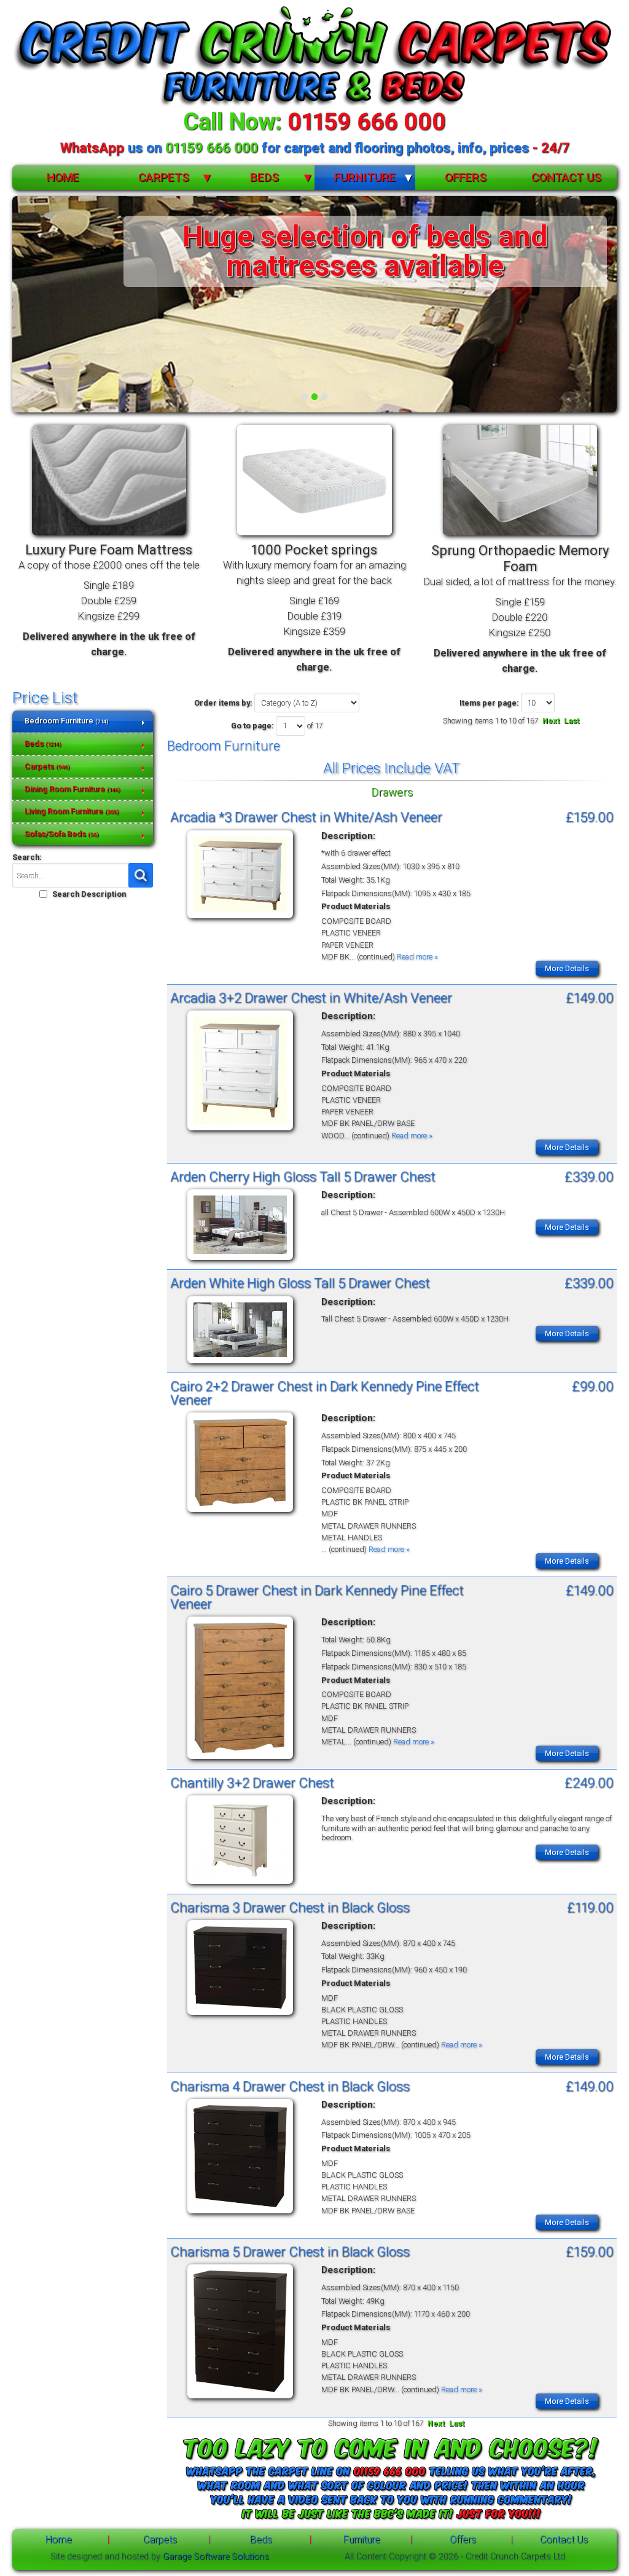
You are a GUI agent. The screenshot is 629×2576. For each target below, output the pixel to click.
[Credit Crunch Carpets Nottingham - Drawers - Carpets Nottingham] (314, 57)
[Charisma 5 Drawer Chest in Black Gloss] (240, 2399)
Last (572, 721)
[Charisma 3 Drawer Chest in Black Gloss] (240, 2015)
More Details (567, 968)
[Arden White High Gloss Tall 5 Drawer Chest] (240, 1364)
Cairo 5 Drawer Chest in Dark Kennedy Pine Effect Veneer (317, 1597)
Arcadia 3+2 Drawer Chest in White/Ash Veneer (311, 998)
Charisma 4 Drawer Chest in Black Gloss (290, 2086)
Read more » (417, 957)
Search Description (89, 894)
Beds (264, 177)
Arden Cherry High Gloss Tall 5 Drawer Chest (303, 1176)
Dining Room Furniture (72, 789)
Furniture (365, 177)
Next (551, 721)
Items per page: (489, 703)
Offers (466, 177)
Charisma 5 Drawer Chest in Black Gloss (290, 2251)
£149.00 (590, 998)
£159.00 (590, 817)
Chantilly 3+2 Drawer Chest (252, 1782)
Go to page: (252, 726)
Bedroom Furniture (66, 721)
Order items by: (223, 703)
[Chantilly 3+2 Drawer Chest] (240, 1884)
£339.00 (589, 1176)
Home (63, 177)
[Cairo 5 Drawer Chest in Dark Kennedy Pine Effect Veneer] (240, 1759)
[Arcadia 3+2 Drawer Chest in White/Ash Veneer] (240, 1131)
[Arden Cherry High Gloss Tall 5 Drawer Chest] (240, 1260)
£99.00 (593, 1386)
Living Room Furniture (72, 811)
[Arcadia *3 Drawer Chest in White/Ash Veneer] (240, 919)
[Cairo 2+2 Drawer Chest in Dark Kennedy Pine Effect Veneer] (240, 1512)
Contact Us (566, 177)
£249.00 (589, 1782)
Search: (27, 857)
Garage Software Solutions (216, 2557)
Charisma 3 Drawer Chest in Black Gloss (290, 1907)
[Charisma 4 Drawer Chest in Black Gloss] (240, 2214)
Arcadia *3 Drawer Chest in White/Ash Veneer (306, 817)
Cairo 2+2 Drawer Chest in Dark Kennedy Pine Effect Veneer (325, 1393)
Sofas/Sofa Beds (61, 834)
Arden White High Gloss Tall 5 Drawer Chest (300, 1283)
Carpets (164, 177)
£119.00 (590, 1907)
